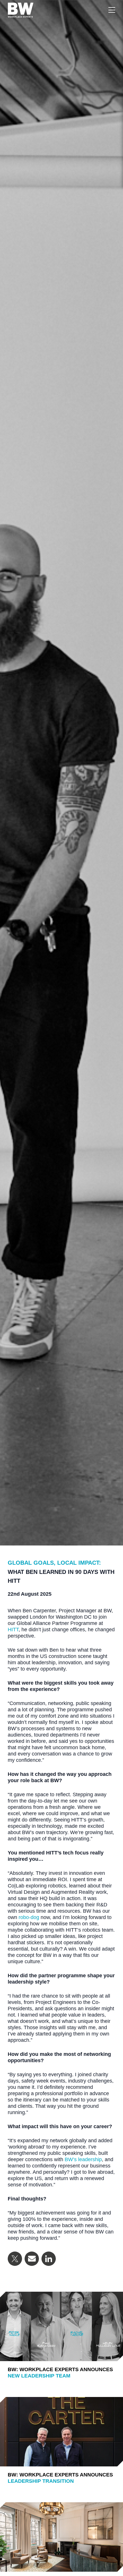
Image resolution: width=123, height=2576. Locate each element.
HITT (13, 1630)
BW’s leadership (83, 2159)
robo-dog (29, 1917)
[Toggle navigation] (112, 10)
